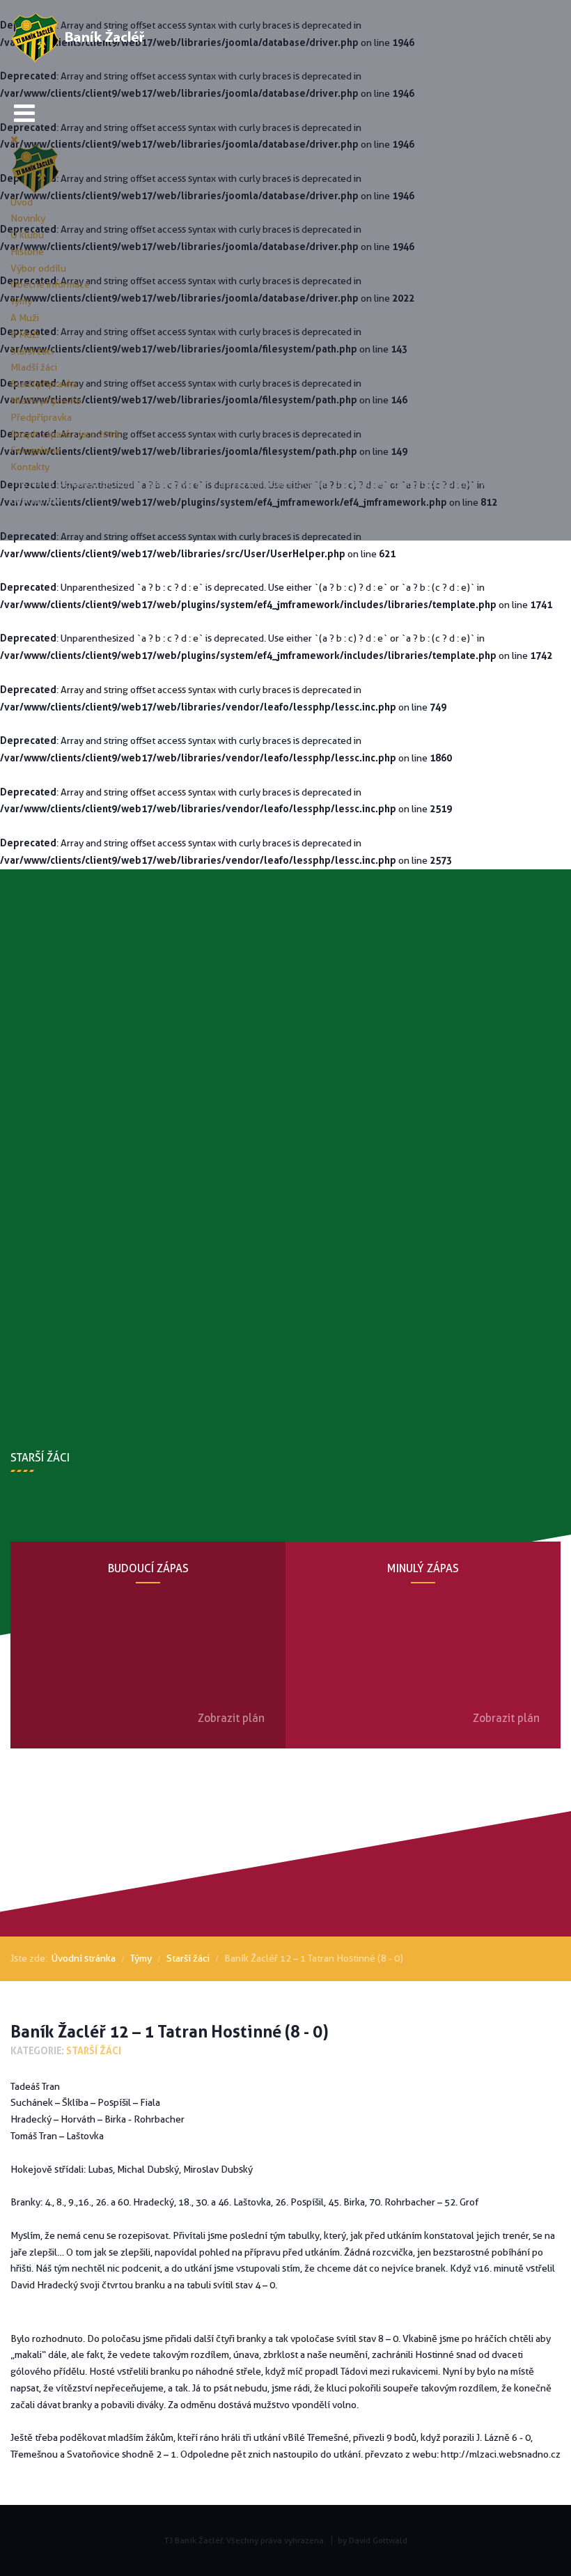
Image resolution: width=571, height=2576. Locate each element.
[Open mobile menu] (24, 113)
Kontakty (30, 467)
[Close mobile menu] (14, 139)
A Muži (25, 318)
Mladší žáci (34, 367)
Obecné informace (50, 284)
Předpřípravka (41, 417)
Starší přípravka (44, 384)
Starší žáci (32, 351)
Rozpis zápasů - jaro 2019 (65, 434)
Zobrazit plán (231, 1718)
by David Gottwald (373, 2540)
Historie (27, 251)
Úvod (22, 202)
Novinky (28, 218)
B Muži (25, 334)
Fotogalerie (36, 450)
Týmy (21, 301)
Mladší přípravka (46, 401)
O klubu (27, 235)
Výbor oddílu (38, 268)
